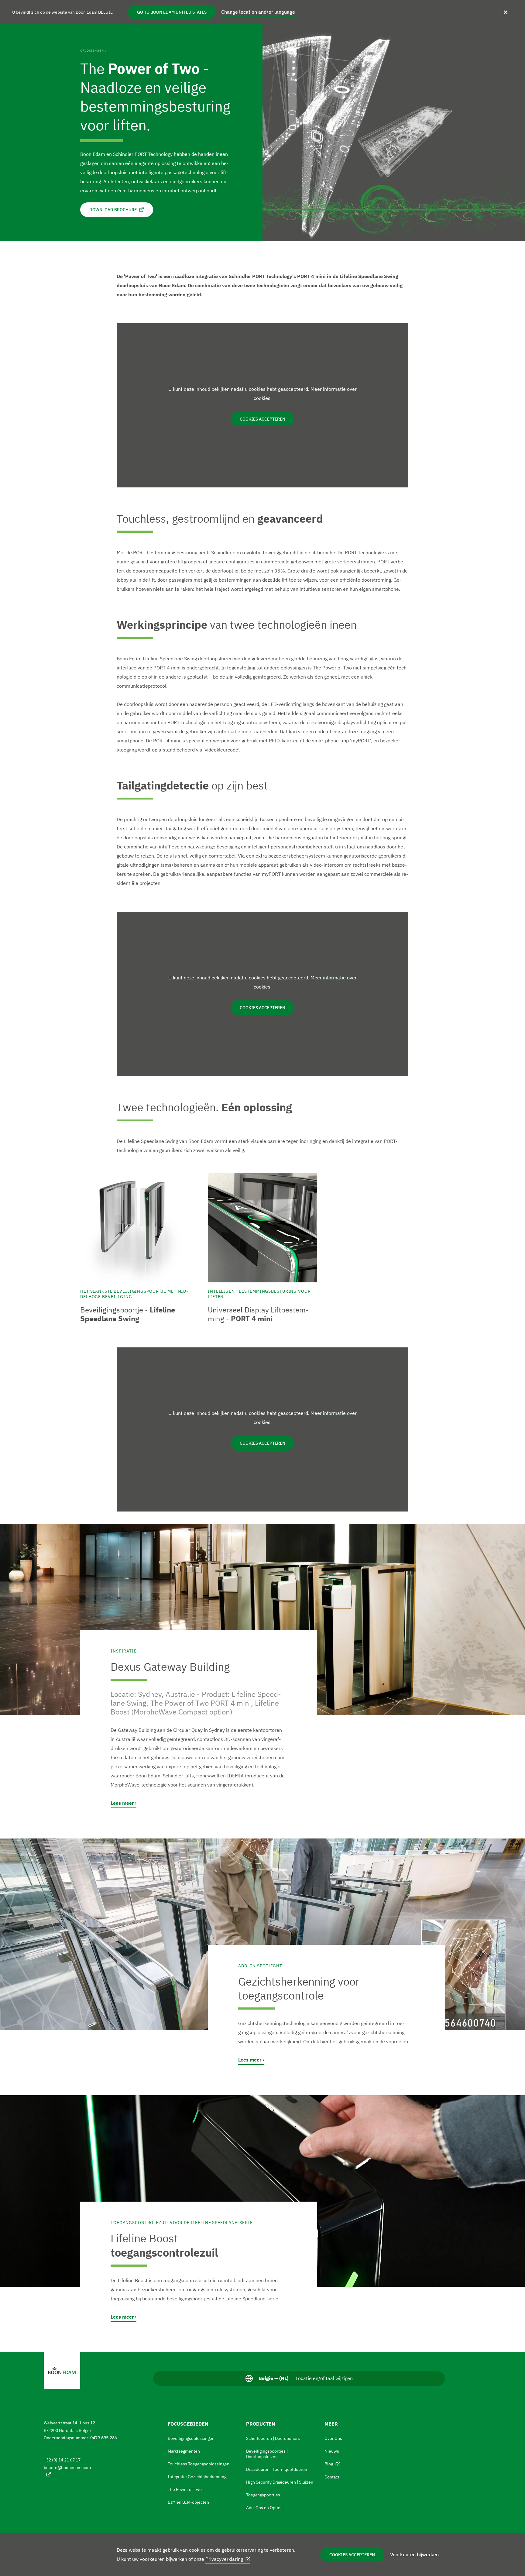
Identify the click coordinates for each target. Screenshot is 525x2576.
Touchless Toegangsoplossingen (199, 2464)
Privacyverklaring (224, 2559)
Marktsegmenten (184, 2451)
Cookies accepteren (352, 2555)
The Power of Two (185, 2489)
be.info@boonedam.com (67, 2468)
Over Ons (333, 2438)
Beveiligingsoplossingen (191, 2438)
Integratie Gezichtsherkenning (197, 2477)
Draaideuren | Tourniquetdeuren (277, 2469)
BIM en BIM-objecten (188, 2502)
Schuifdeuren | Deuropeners (273, 2438)
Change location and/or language (258, 12)
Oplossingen (92, 51)
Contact (332, 2477)
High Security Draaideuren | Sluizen (280, 2482)
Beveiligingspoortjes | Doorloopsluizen (267, 2454)
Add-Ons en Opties (264, 2508)
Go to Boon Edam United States (172, 12)
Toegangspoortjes (263, 2495)
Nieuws (332, 2451)
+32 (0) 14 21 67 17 (62, 2460)
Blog (329, 2464)
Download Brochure (113, 210)
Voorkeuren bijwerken (414, 2554)
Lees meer (122, 1803)
